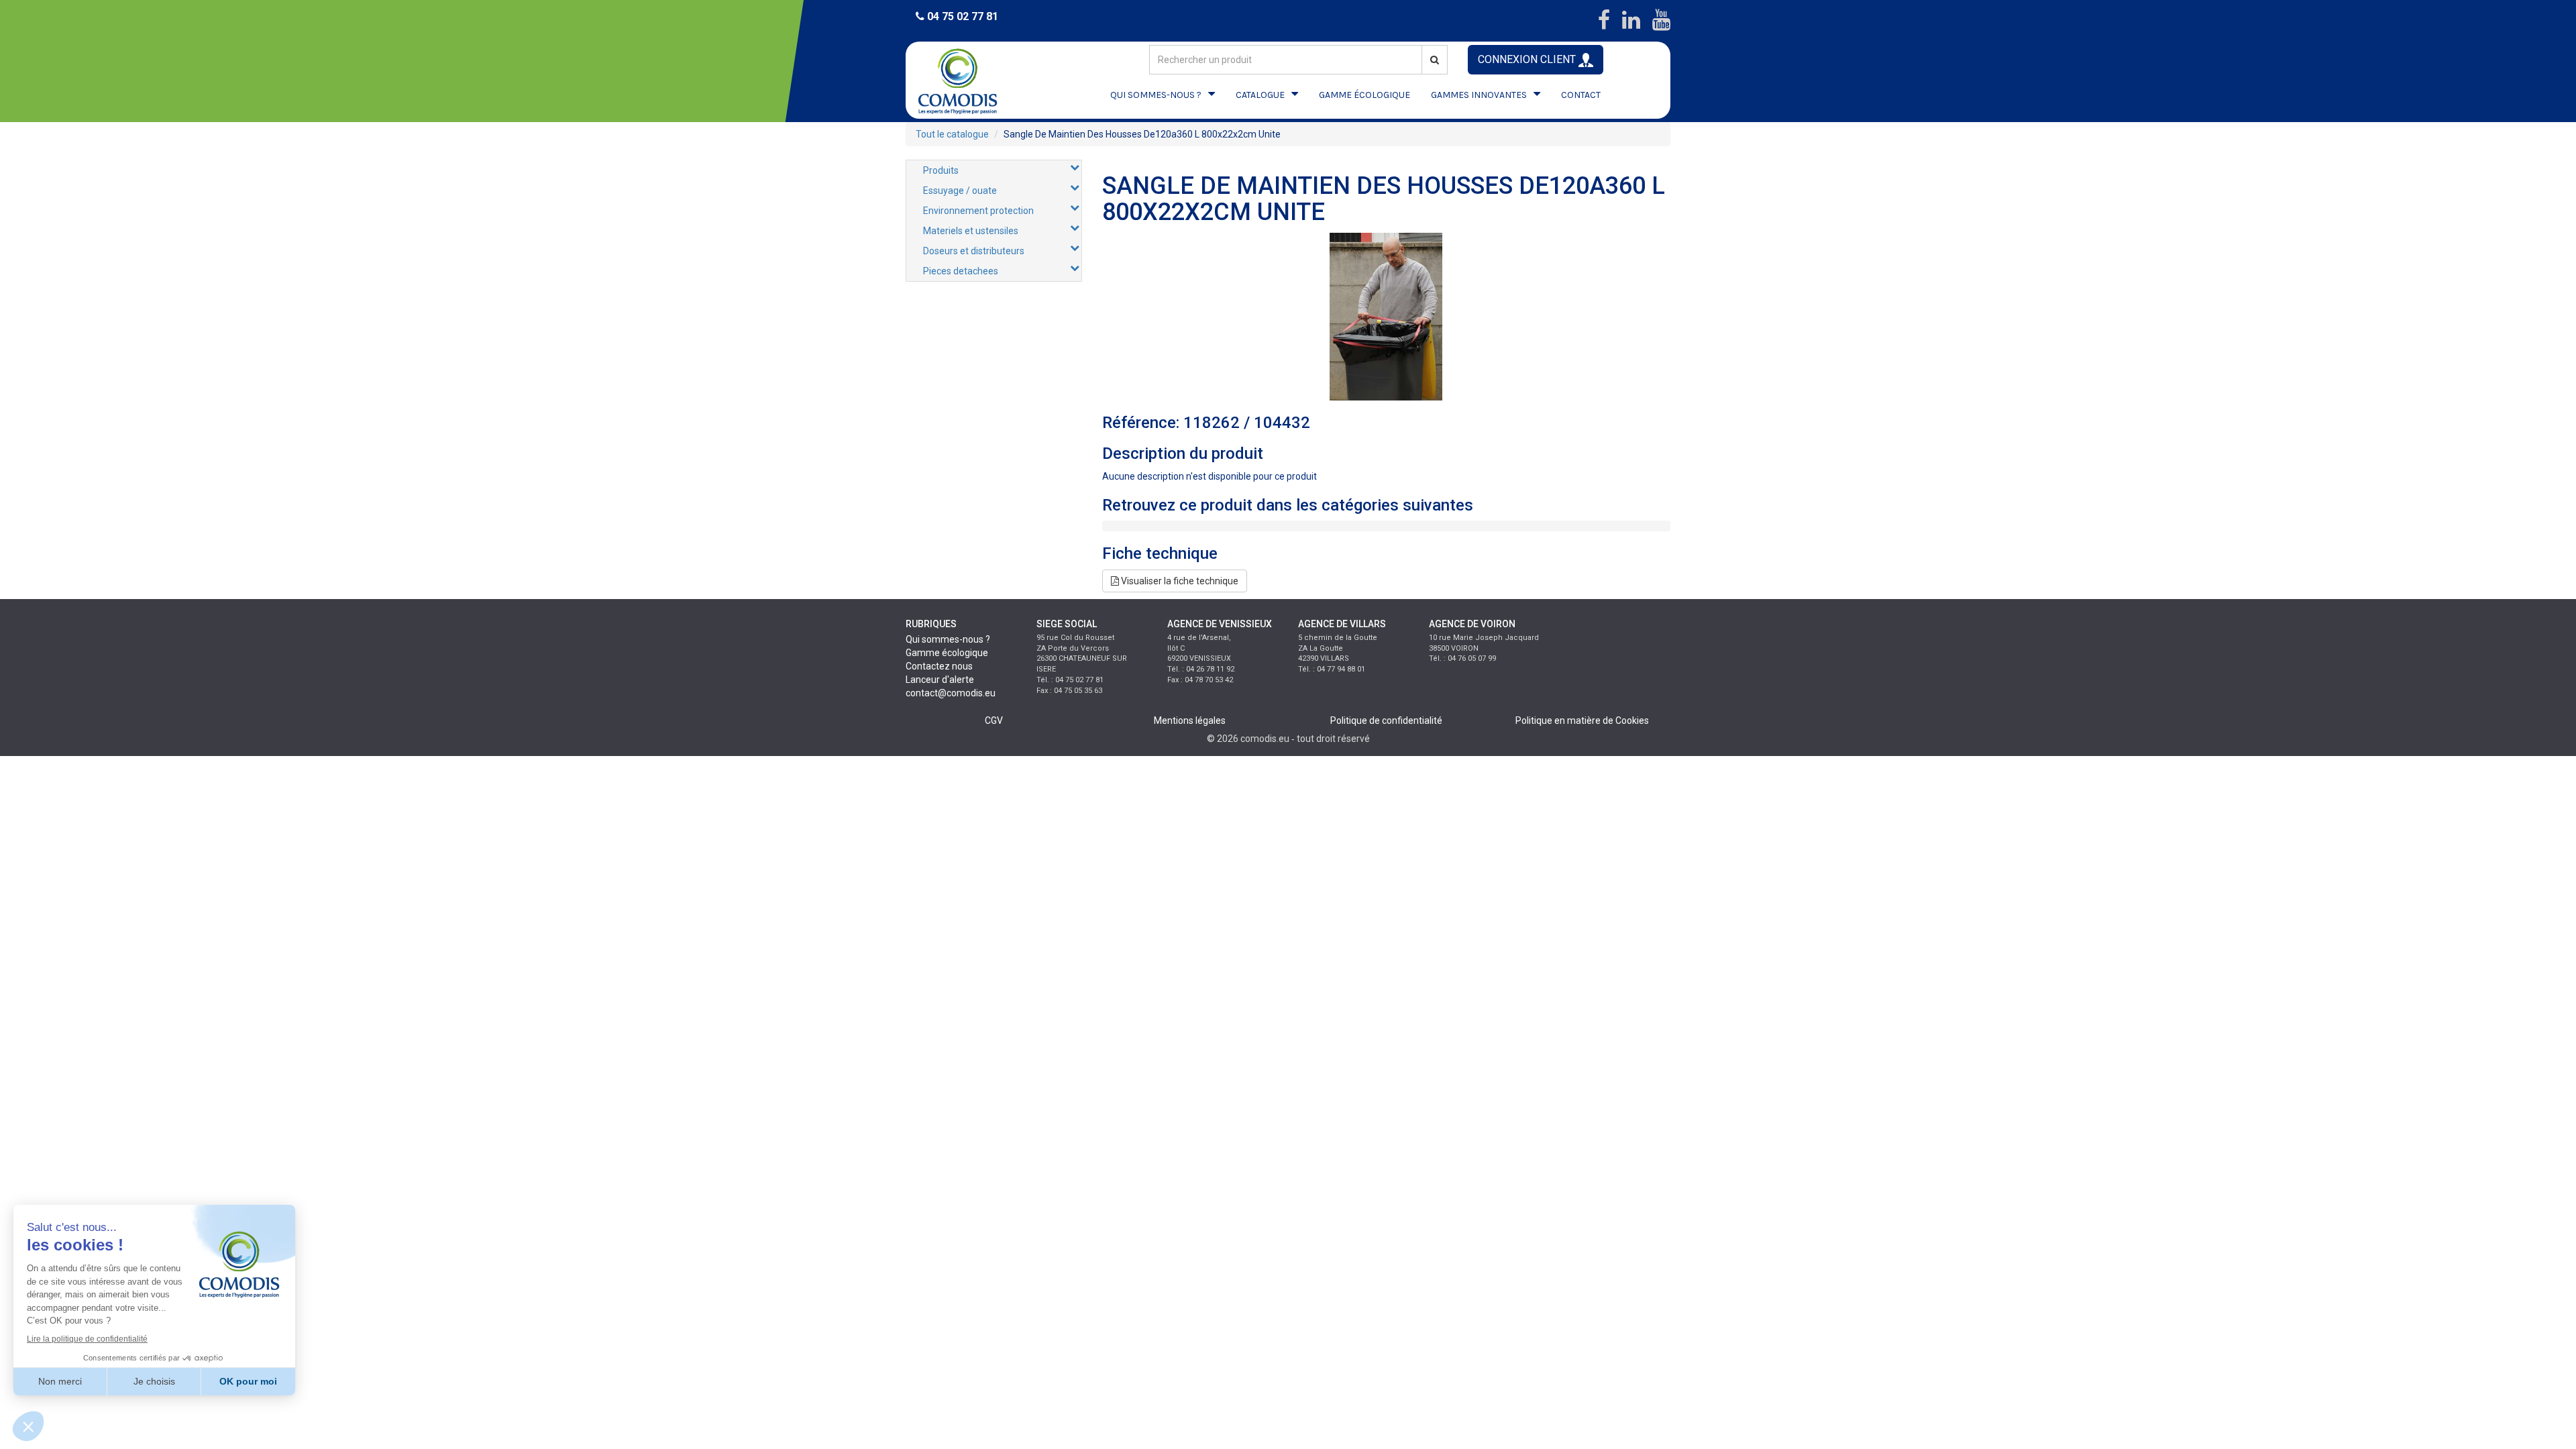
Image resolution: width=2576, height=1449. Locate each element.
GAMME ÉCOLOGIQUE (1364, 95)
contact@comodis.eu (951, 693)
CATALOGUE (1260, 95)
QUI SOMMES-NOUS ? (1156, 95)
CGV (994, 720)
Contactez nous (939, 666)
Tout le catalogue (952, 134)
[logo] (969, 80)
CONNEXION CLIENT (1528, 59)
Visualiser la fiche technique (1179, 581)
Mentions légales (1190, 720)
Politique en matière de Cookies (1582, 720)
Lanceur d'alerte (940, 680)
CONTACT (1581, 95)
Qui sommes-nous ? (948, 639)
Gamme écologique (947, 653)
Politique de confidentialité (1386, 720)
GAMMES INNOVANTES (1479, 95)
